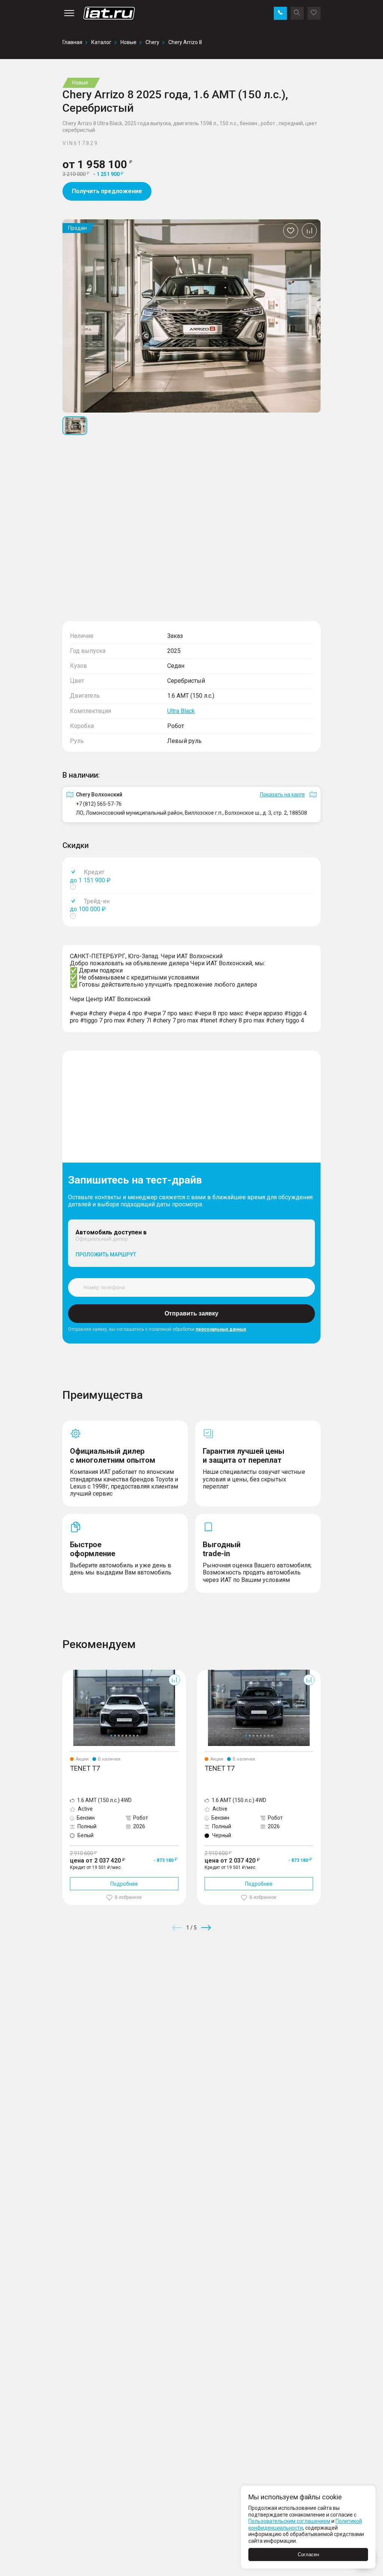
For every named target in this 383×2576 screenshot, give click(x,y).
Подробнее (124, 1884)
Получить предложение (107, 191)
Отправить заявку (191, 1313)
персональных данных (221, 1329)
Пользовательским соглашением (289, 2521)
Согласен (308, 2555)
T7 (66, 1673)
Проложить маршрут (106, 1255)
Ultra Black (181, 711)
